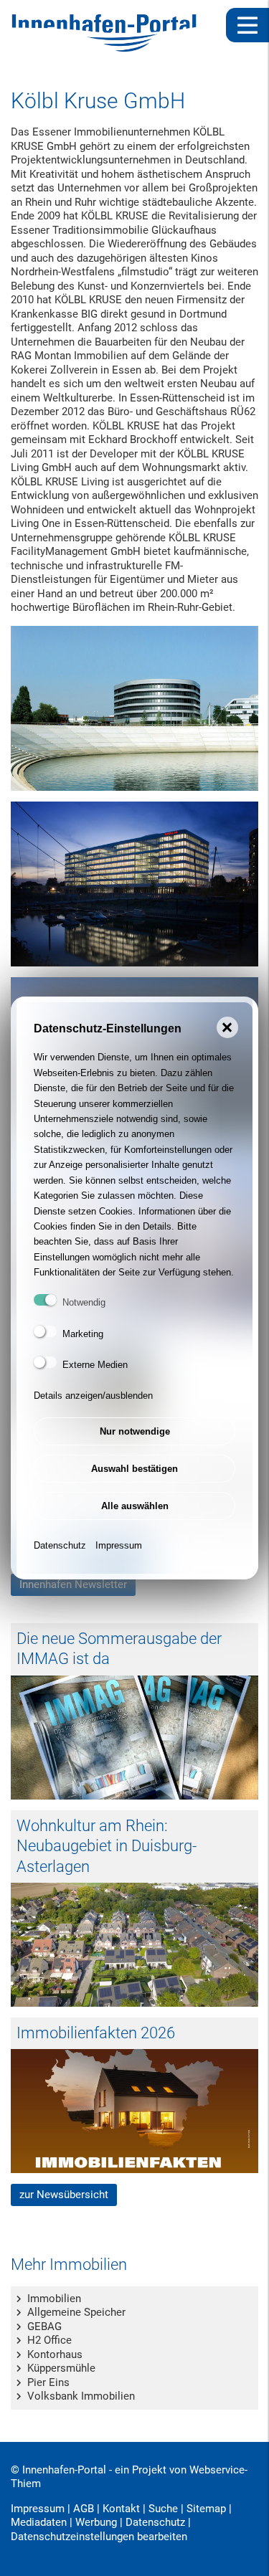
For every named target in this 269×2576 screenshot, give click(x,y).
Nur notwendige (135, 1431)
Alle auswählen (135, 1506)
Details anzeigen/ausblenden (93, 1396)
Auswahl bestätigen (134, 1469)
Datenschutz (60, 1545)
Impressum (119, 1545)
